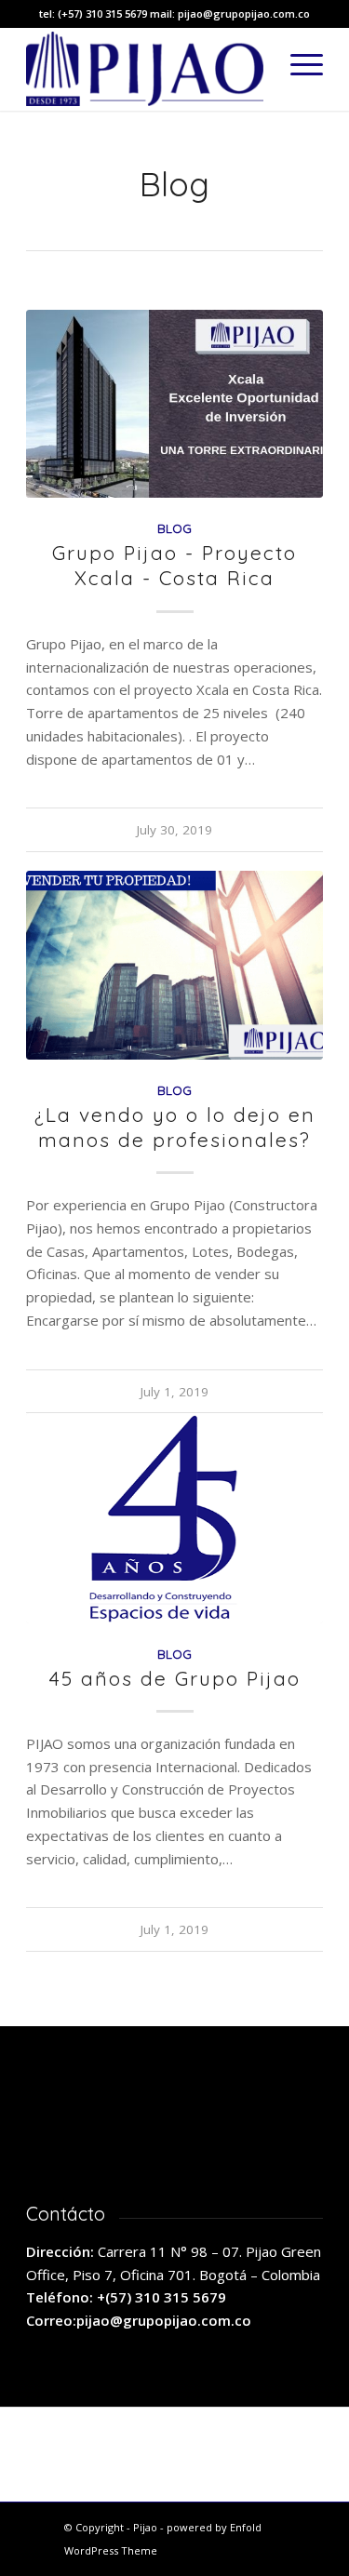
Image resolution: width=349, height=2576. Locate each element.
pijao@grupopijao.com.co (164, 2320)
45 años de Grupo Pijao (175, 1678)
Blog (174, 528)
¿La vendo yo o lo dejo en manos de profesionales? (175, 1127)
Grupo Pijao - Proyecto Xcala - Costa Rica (174, 565)
